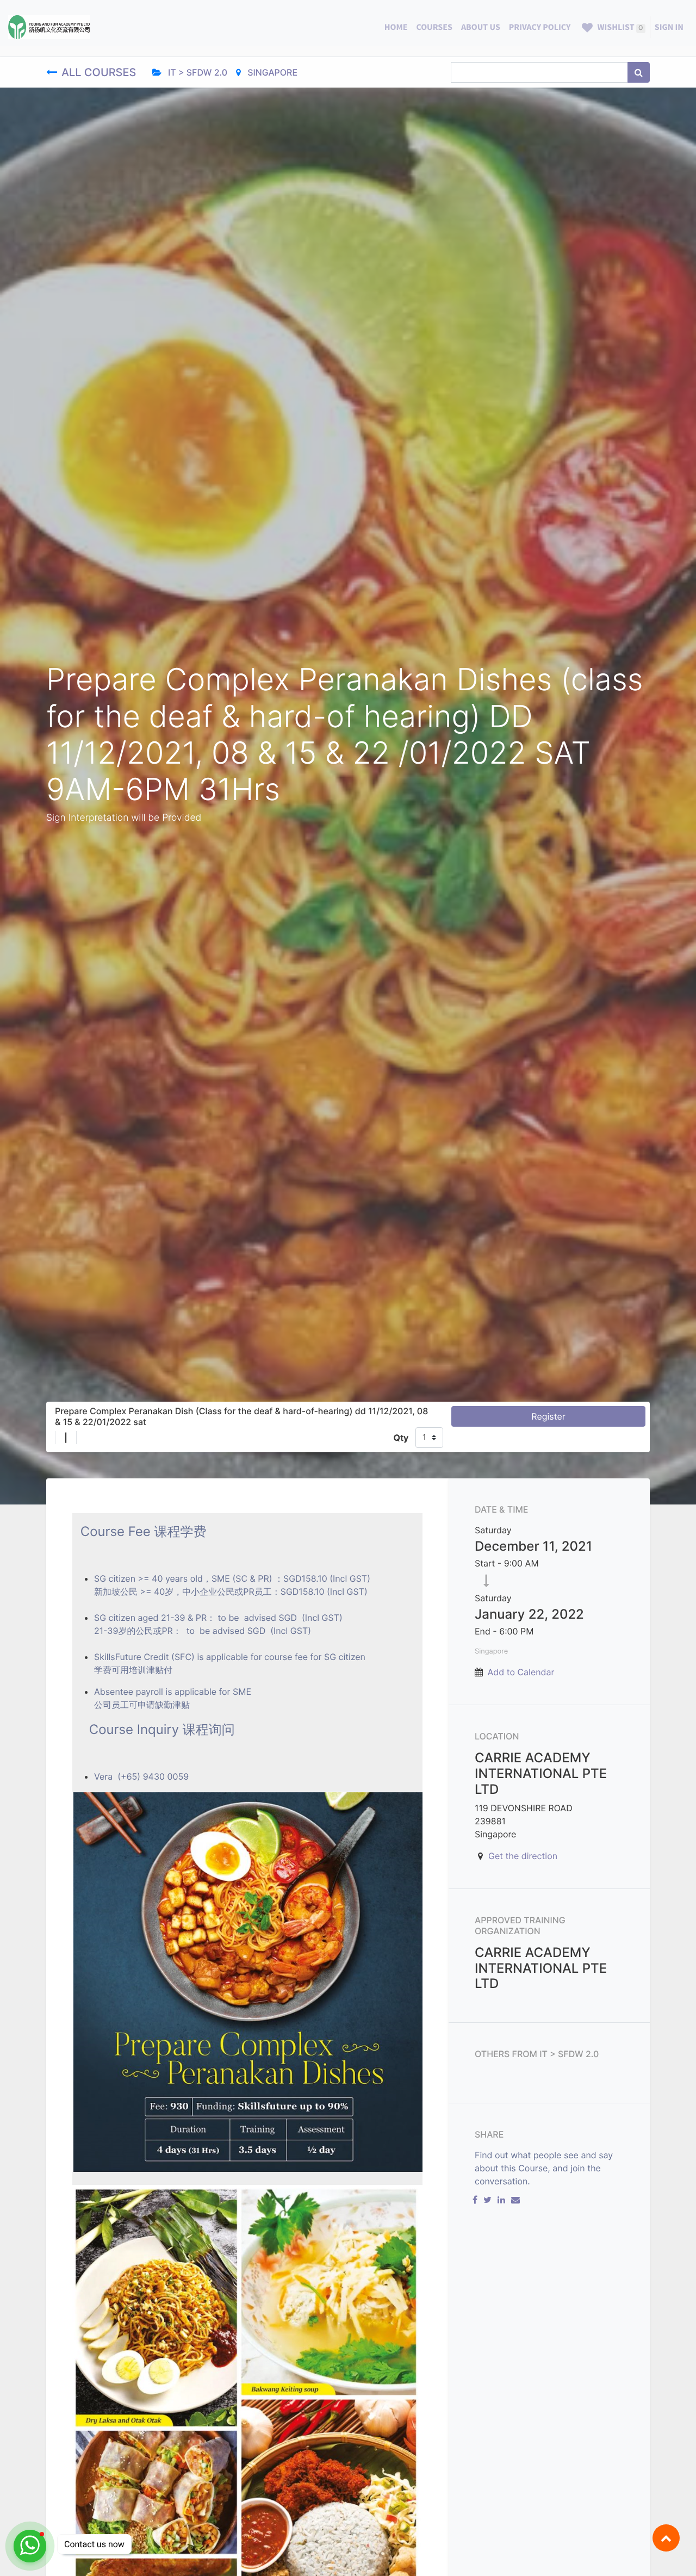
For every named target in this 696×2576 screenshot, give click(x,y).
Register (548, 1416)
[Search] (639, 72)
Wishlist (619, 27)
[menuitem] (396, 27)
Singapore (271, 72)
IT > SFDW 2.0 (197, 72)
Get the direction (523, 1856)
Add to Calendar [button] (521, 1672)
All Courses (100, 72)
